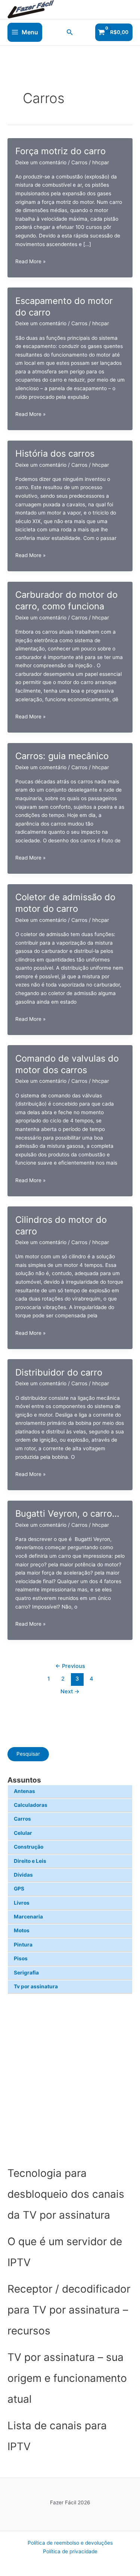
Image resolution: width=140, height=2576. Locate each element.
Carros (22, 1819)
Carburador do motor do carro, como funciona (66, 600)
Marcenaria (28, 1917)
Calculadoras (31, 1805)
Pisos (21, 1958)
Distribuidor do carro (59, 1372)
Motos (22, 1930)
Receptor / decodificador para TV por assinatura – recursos (69, 2310)
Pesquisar (28, 1754)
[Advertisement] (70, 2078)
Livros (22, 1903)
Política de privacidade (70, 2551)
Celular (23, 1833)
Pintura (23, 1945)
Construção (29, 1847)
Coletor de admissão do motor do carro (65, 903)
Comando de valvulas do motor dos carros (67, 1064)
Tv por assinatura (36, 1986)
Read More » (30, 262)
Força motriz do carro (60, 151)
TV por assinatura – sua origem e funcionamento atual (67, 2378)
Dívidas (23, 1875)
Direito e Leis (30, 1861)
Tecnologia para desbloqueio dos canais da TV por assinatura (66, 2194)
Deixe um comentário (41, 162)
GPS (19, 1889)
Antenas (24, 1791)
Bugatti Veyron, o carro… (67, 1514)
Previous (70, 1666)
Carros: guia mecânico (62, 756)
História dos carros (55, 453)
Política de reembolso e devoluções (70, 2543)
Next (70, 1691)
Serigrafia (26, 1973)
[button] (70, 32)
